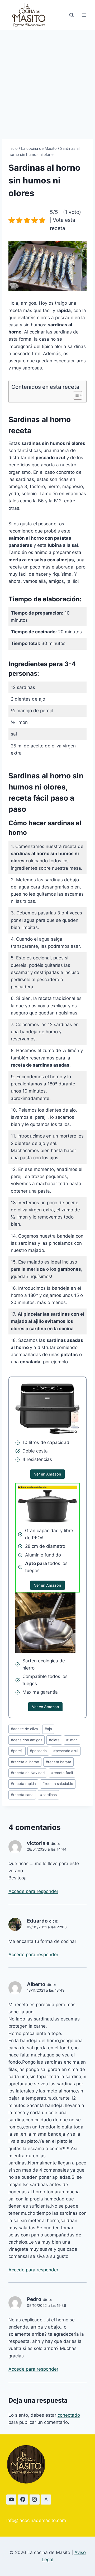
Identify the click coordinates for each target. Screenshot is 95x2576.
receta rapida (23, 1784)
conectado (69, 2415)
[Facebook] (23, 2500)
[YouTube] (11, 2500)
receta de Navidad (28, 1773)
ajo (48, 1729)
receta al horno (25, 1762)
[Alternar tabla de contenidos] (75, 395)
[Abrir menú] (84, 15)
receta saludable (58, 1784)
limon (72, 1740)
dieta (54, 1740)
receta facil (62, 1773)
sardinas (48, 1795)
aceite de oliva (24, 1729)
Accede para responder (33, 1891)
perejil (17, 1751)
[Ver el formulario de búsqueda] (72, 15)
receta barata (58, 1762)
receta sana (22, 1795)
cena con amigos (27, 1740)
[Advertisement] (47, 80)
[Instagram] (35, 2500)
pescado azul (66, 1751)
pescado (38, 1751)
